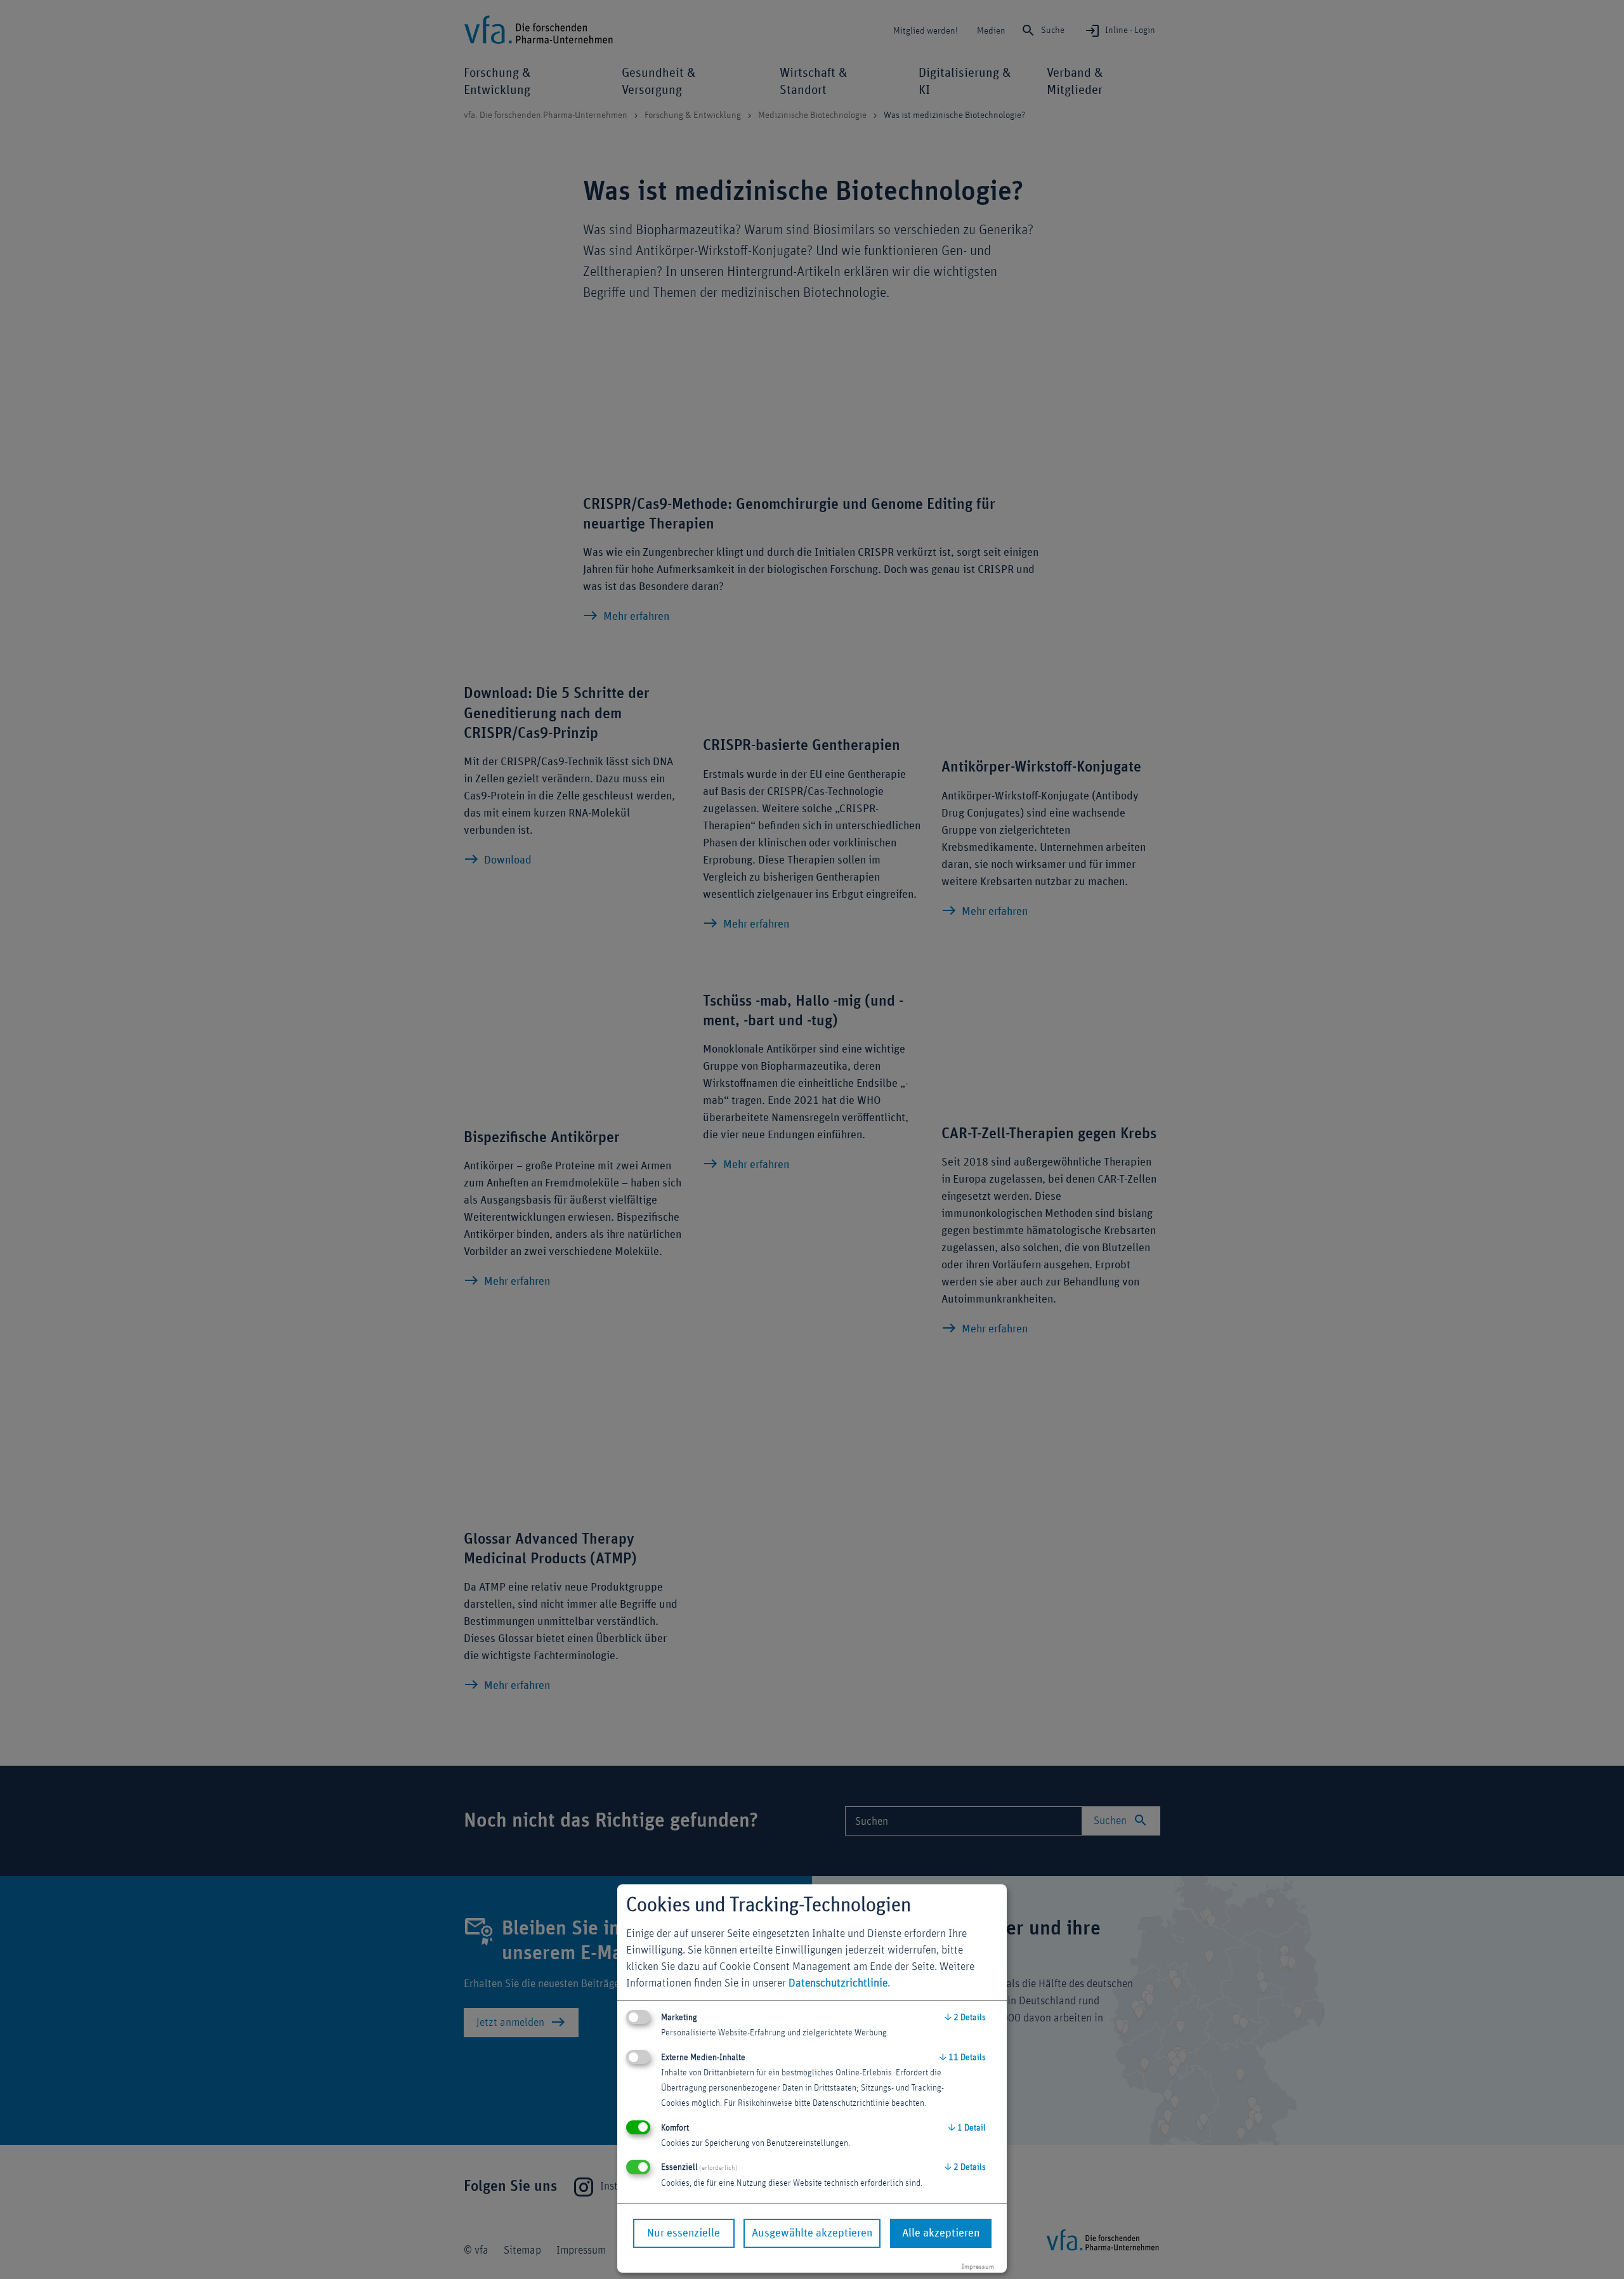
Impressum (978, 2267)
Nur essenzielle (684, 2233)
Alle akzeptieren (941, 2233)
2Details (965, 2018)
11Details (963, 2058)
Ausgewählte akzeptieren (812, 2233)
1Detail (967, 2128)
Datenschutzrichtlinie (838, 1983)
